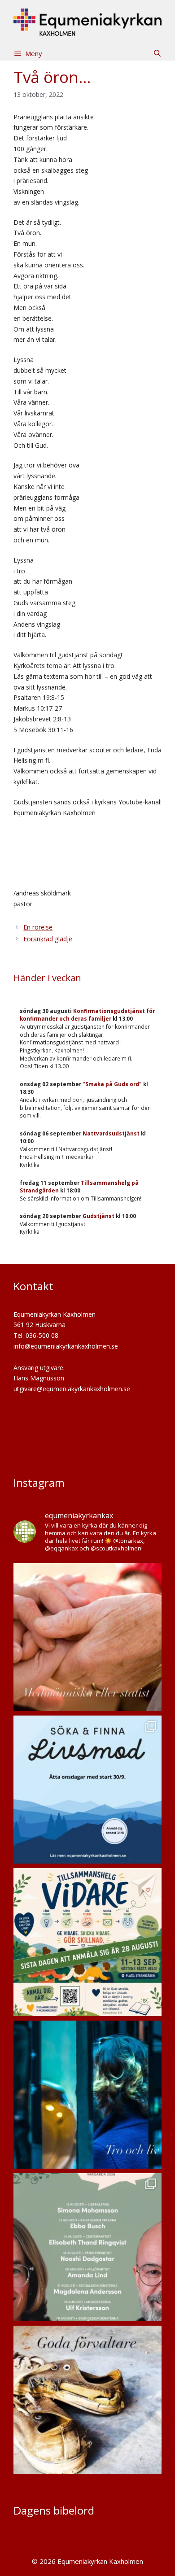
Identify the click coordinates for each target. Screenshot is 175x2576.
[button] (157, 53)
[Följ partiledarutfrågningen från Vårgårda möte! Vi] (87, 2247)
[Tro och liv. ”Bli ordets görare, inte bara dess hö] (87, 2095)
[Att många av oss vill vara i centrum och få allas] (87, 1637)
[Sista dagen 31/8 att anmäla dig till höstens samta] (87, 1790)
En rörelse (38, 927)
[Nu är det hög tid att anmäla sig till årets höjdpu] (87, 1942)
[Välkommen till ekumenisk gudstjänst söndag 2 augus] (87, 2400)
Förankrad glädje (48, 939)
